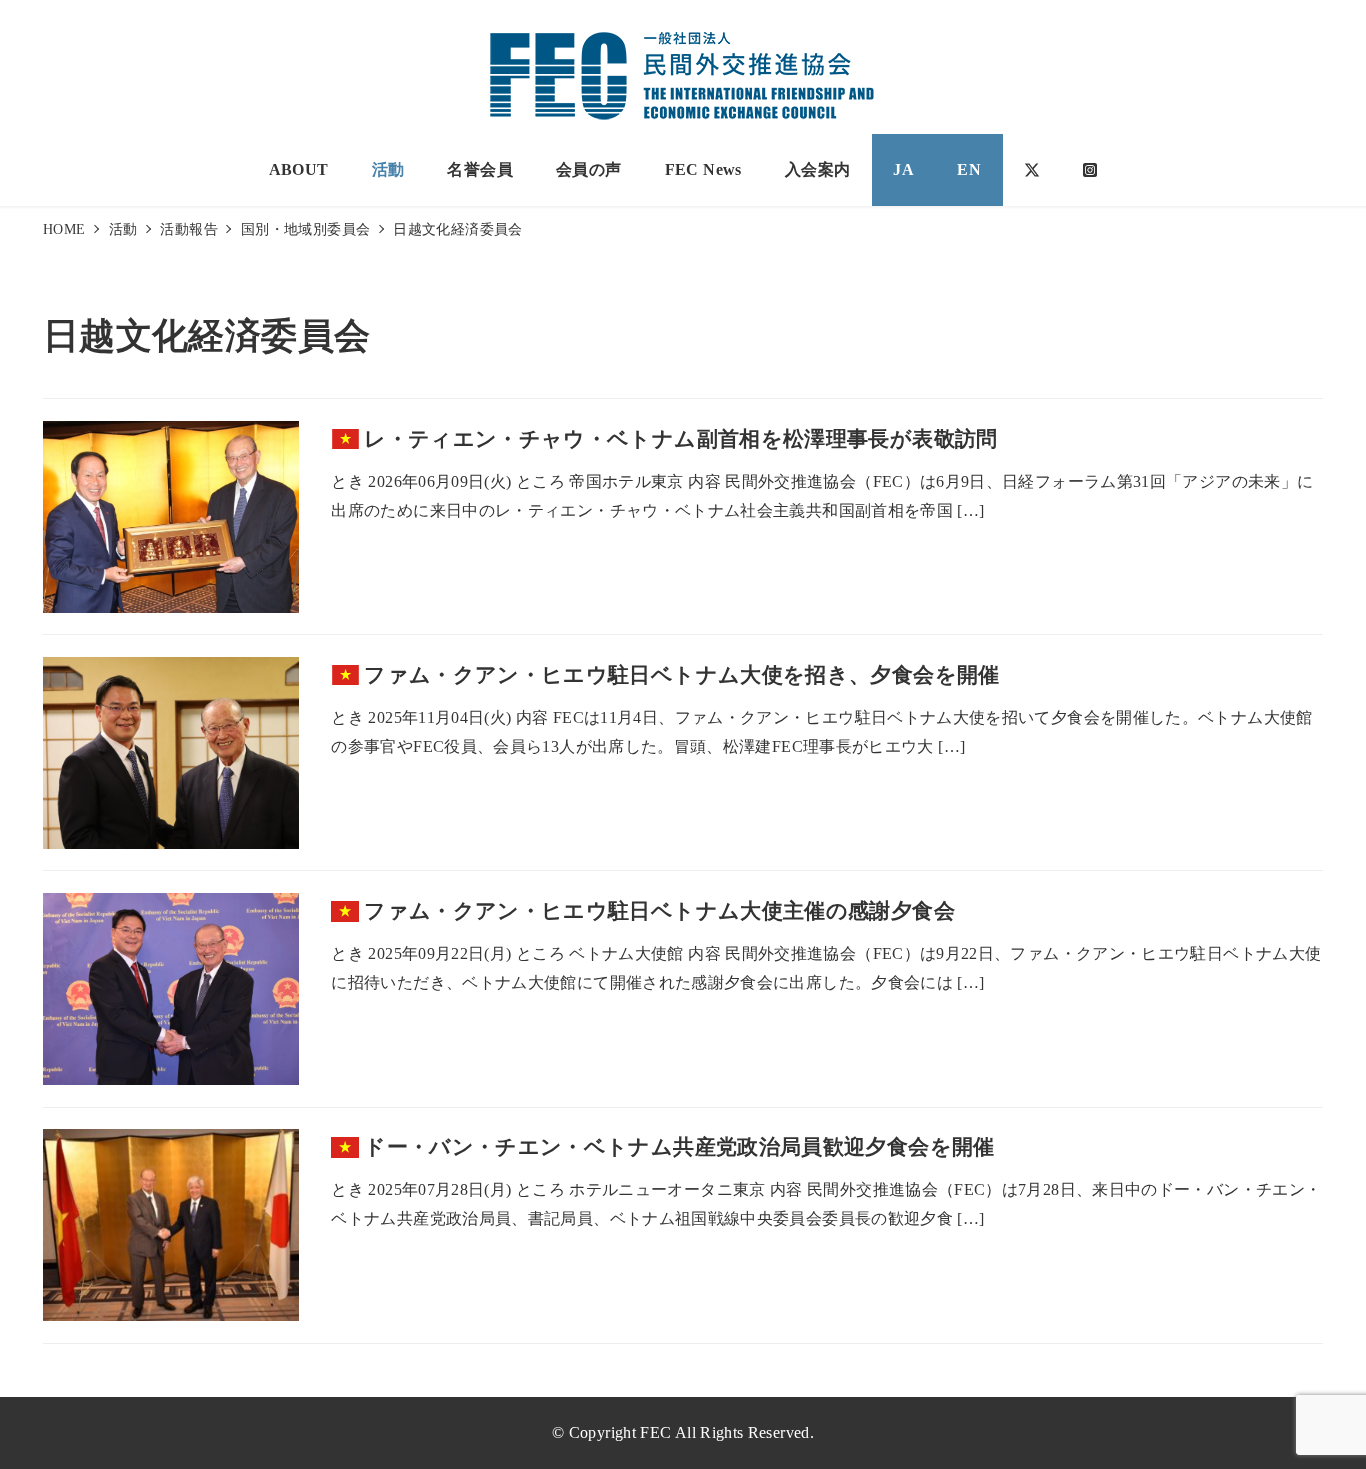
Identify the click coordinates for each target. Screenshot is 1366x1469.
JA (903, 169)
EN (969, 169)
